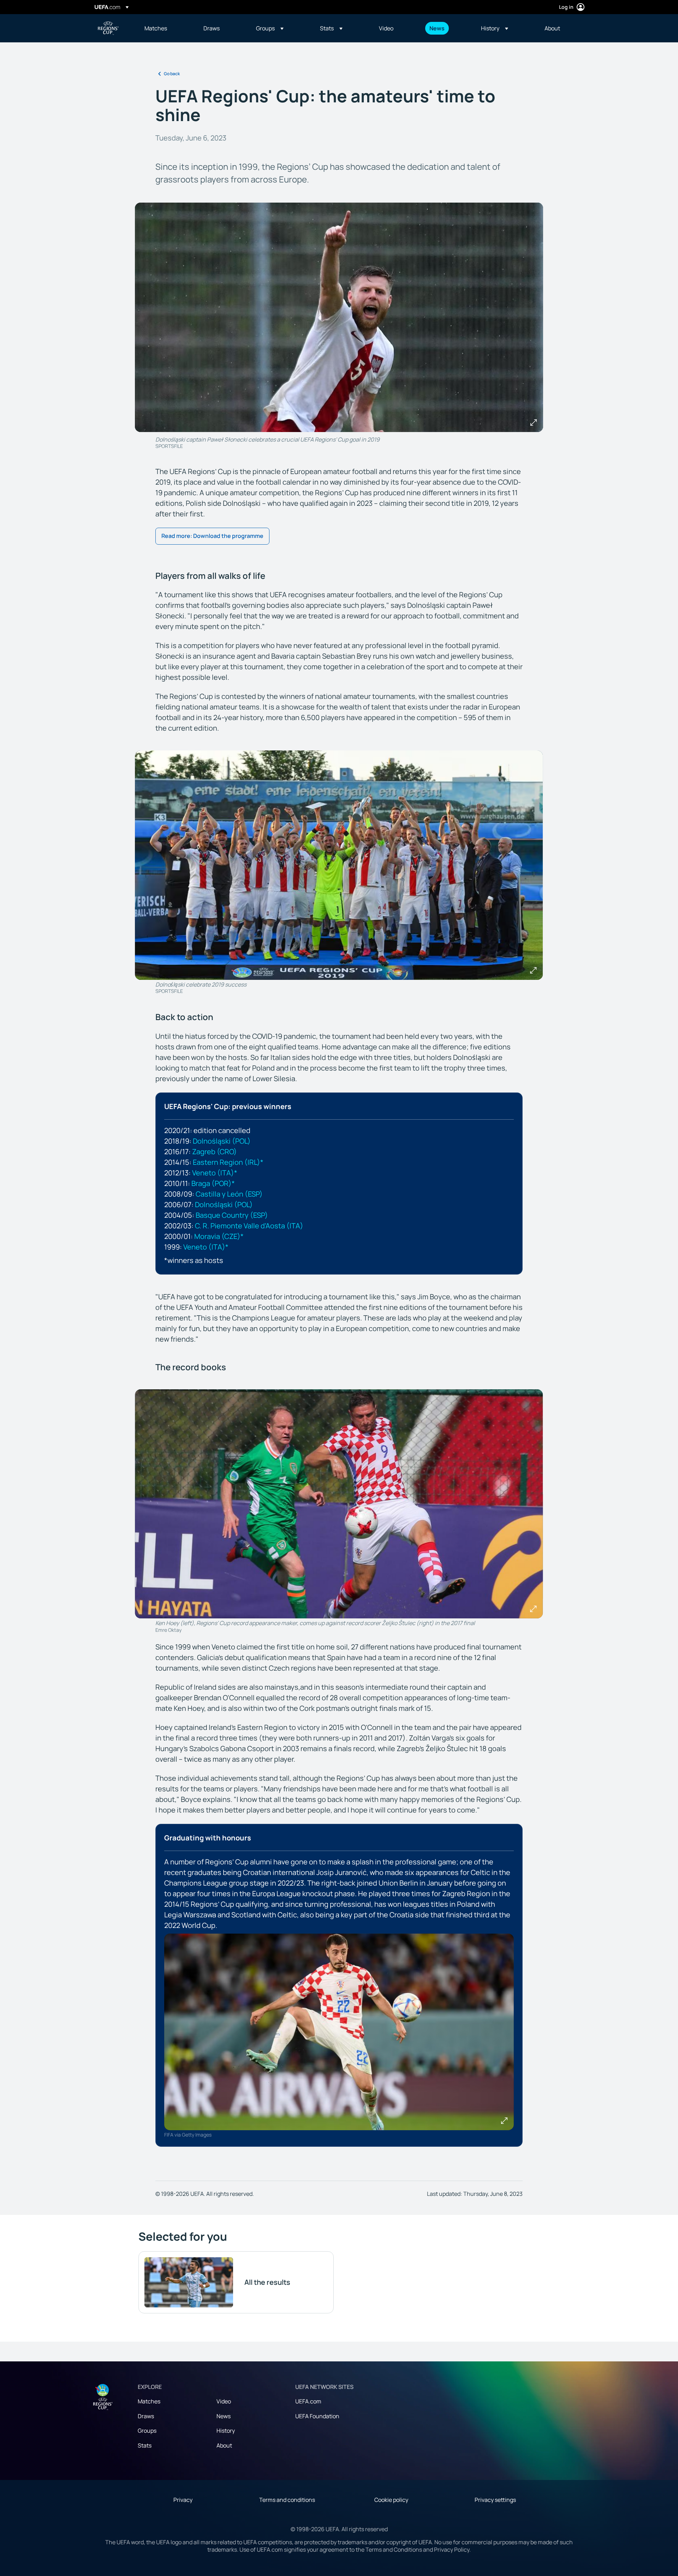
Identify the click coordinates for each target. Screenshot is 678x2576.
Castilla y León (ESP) (229, 1194)
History (226, 2431)
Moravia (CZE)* (219, 1236)
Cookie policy (391, 2500)
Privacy (183, 2500)
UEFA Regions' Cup (108, 28)
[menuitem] (165, 28)
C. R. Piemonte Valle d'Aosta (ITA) (249, 1226)
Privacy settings (495, 2500)
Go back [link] (172, 74)
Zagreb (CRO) (215, 1152)
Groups (147, 2431)
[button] (270, 28)
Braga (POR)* (213, 1183)
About (224, 2445)
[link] (156, 28)
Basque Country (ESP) (232, 1215)
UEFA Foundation (317, 2416)
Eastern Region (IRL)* (228, 1162)
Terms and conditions (287, 2500)
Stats (145, 2445)
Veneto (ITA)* (215, 1173)
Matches (149, 2401)
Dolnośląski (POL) (222, 1141)
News (224, 2416)
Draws (146, 2416)
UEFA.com (308, 2401)
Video (224, 2401)
